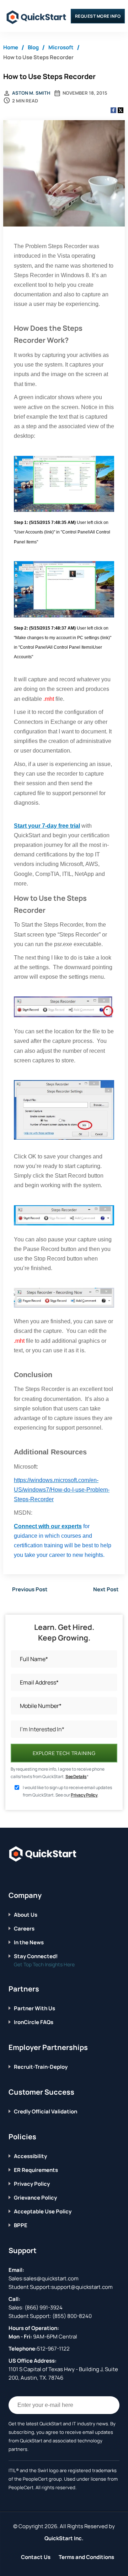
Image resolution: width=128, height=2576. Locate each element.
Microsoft (61, 47)
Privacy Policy (84, 1795)
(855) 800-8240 (72, 2316)
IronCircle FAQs (34, 2022)
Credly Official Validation (46, 2111)
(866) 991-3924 (44, 2307)
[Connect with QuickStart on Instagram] (44, 1876)
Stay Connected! (36, 1956)
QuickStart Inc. (64, 2538)
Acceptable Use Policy (43, 2211)
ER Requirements (36, 2170)
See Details (76, 1776)
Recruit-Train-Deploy (41, 2067)
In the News (29, 1942)
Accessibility (30, 2156)
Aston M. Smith (31, 93)
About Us (26, 1915)
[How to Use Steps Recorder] (64, 174)
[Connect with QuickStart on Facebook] (11, 1876)
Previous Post (30, 1589)
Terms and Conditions (86, 2557)
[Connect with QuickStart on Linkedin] (33, 1876)
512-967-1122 (53, 2349)
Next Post (106, 1589)
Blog (33, 47)
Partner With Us (34, 2008)
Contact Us (36, 2557)
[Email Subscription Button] (111, 2405)
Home (11, 47)
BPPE (21, 2225)
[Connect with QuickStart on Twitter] (22, 1876)
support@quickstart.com (82, 2287)
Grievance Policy (35, 2198)
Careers (24, 1929)
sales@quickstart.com (51, 2278)
